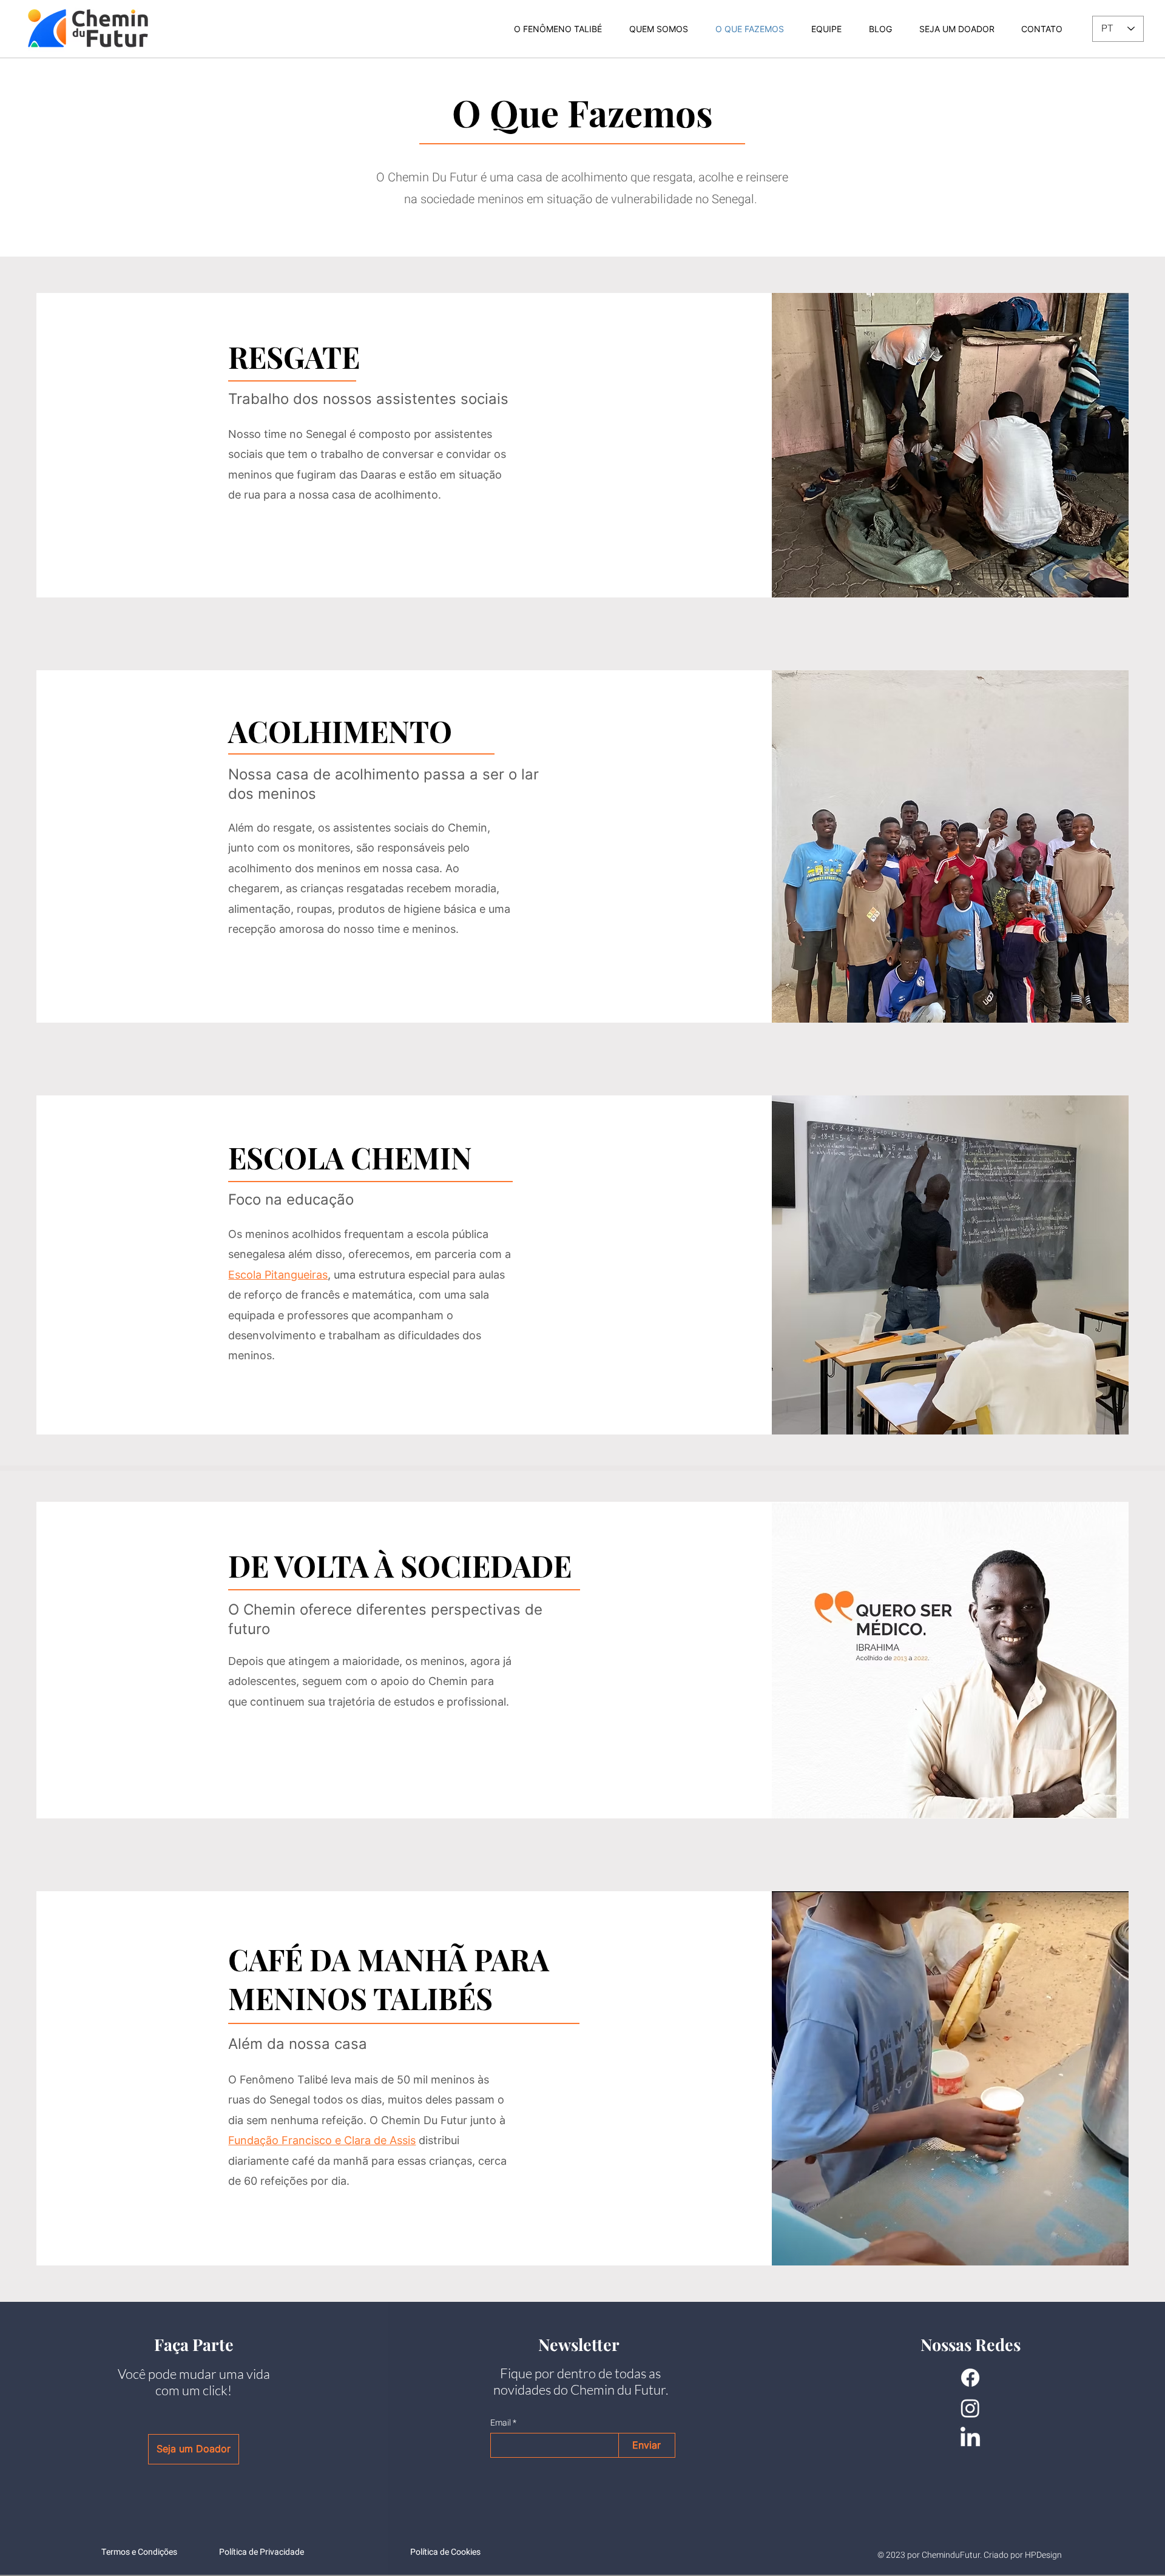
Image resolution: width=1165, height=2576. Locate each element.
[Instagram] (970, 2408)
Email (501, 2423)
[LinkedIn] (970, 2438)
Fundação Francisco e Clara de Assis (322, 2140)
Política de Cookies (445, 2552)
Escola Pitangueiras (278, 1275)
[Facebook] (970, 2378)
